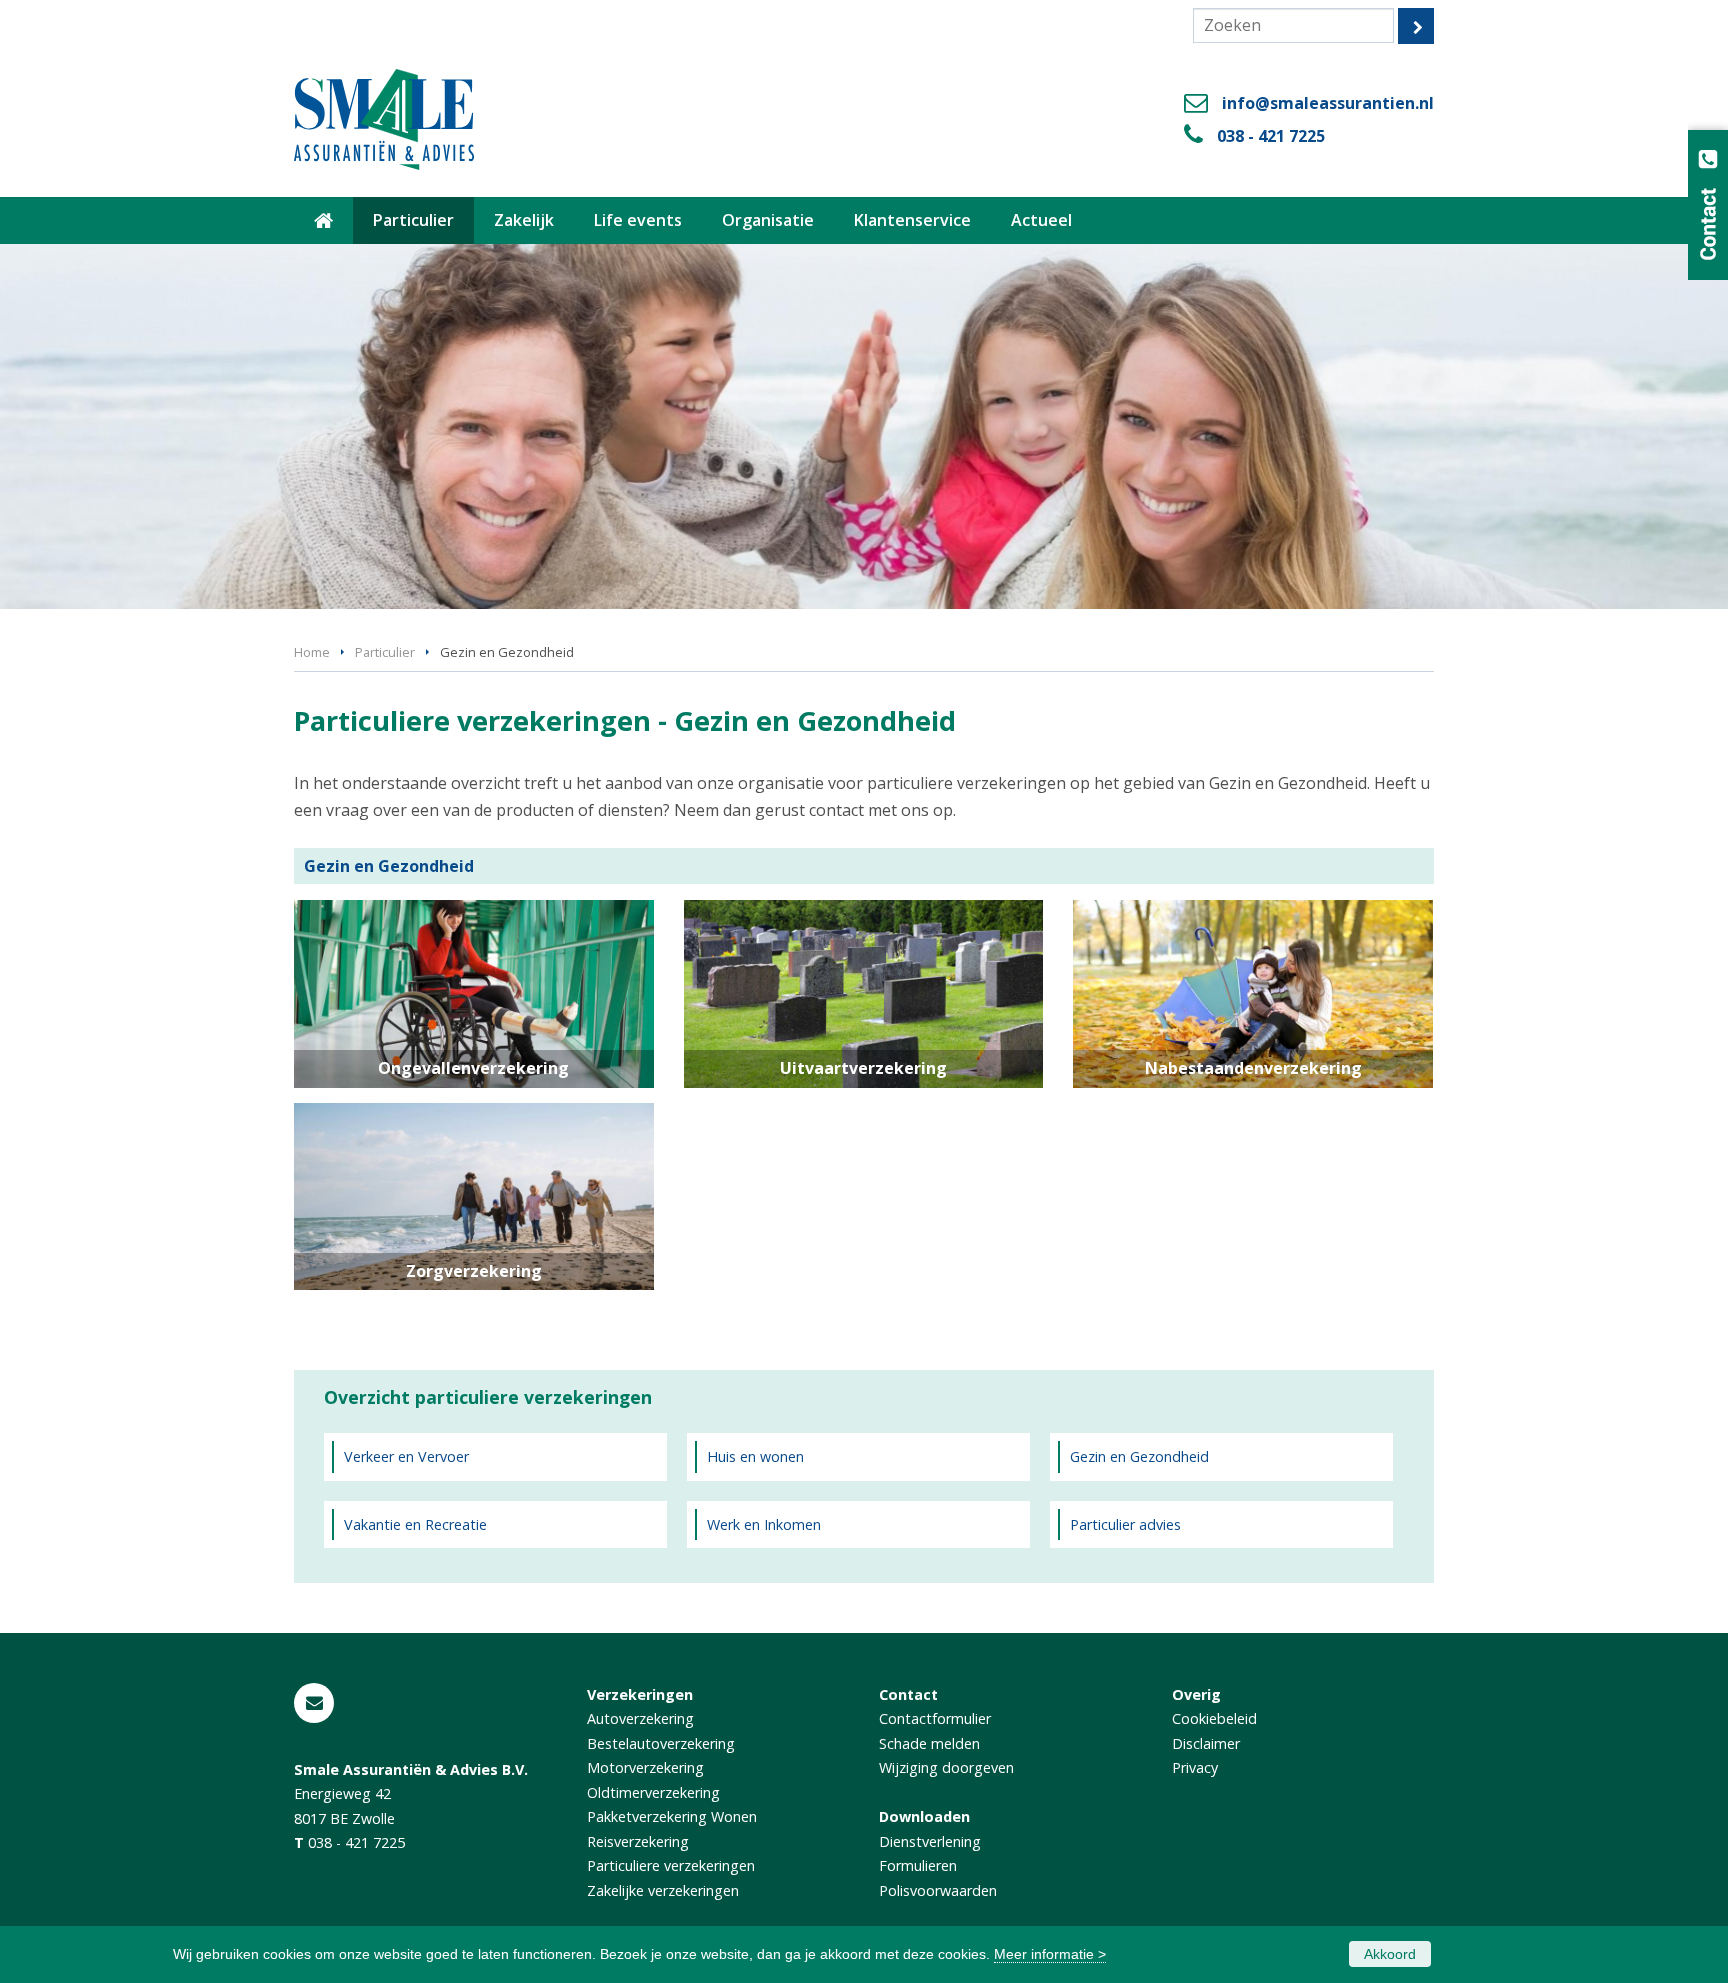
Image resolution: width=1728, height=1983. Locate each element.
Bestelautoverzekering (661, 1743)
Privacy (1195, 1767)
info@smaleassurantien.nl (1328, 103)
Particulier (385, 652)
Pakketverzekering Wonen (672, 1816)
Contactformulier (935, 1718)
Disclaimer (1206, 1743)
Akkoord (1390, 1954)
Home (312, 652)
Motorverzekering (645, 1767)
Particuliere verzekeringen (671, 1865)
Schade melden (929, 1743)
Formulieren (918, 1865)
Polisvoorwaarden (938, 1890)
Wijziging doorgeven (946, 1767)
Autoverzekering (640, 1718)
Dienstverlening (930, 1841)
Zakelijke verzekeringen (663, 1890)
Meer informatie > (1050, 1954)
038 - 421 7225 (1271, 136)
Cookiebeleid (1214, 1718)
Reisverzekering (638, 1841)
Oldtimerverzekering (653, 1792)
